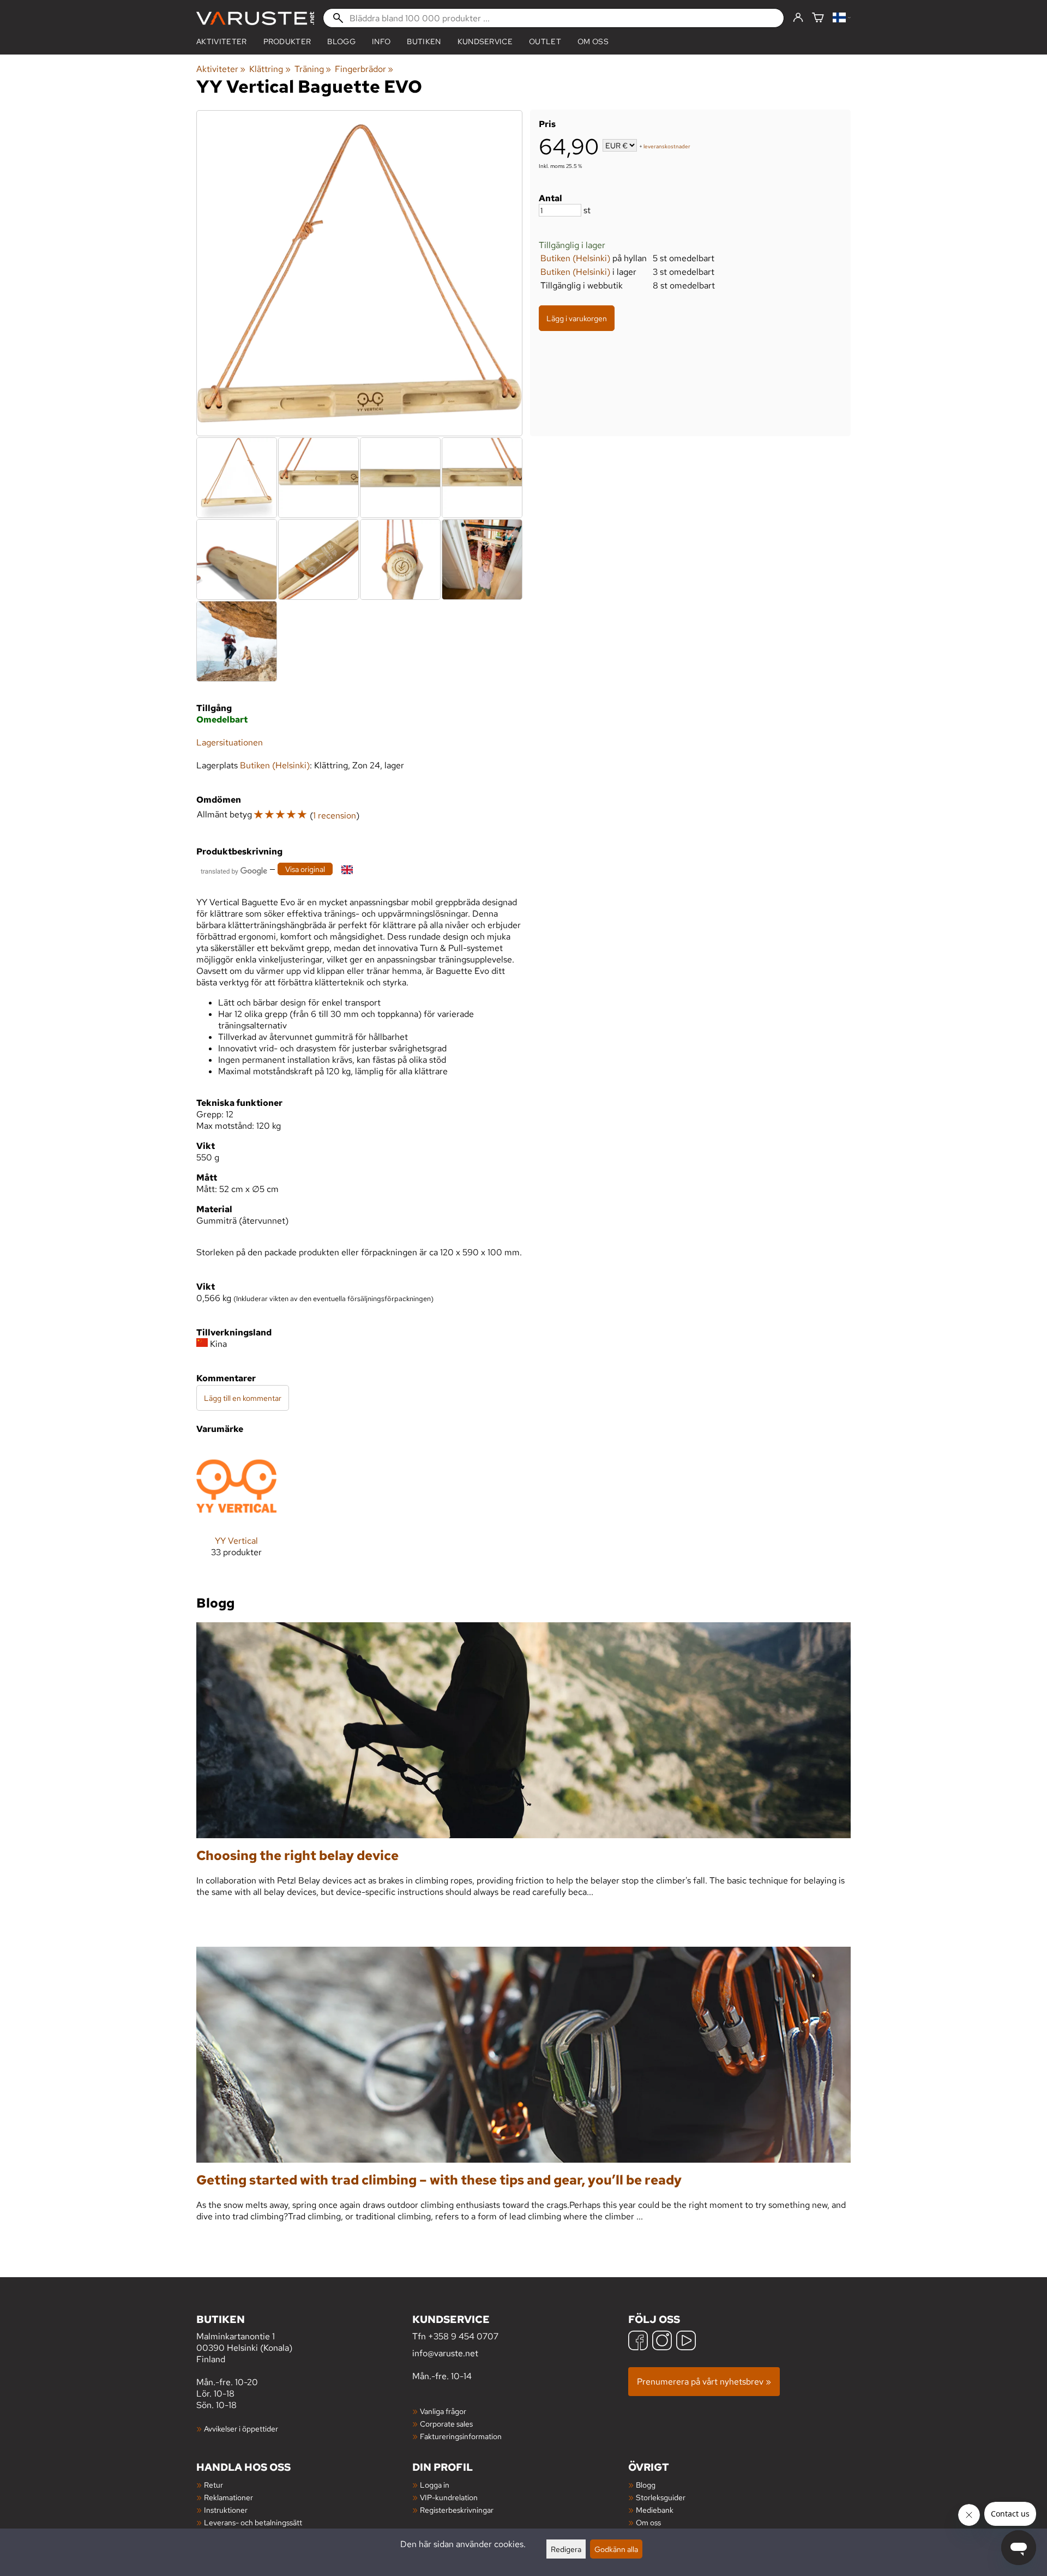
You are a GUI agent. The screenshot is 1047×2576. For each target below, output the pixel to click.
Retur (213, 2485)
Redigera (566, 2549)
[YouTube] (686, 2342)
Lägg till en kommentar (243, 1398)
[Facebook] (638, 2342)
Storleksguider (661, 2497)
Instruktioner (226, 2510)
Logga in (435, 2485)
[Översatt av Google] (234, 870)
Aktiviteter (222, 41)
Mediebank (655, 2510)
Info (381, 41)
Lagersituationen (230, 742)
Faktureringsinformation (461, 2436)
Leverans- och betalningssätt (253, 2522)
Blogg (646, 2485)
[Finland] (842, 18)
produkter (287, 41)
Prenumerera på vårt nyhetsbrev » (704, 2382)
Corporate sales (446, 2424)
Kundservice (485, 41)
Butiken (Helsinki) (575, 258)
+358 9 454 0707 (463, 2336)
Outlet (545, 41)
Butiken (424, 41)
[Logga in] (798, 18)
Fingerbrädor (364, 69)
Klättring (270, 69)
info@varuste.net (445, 2353)
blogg (341, 41)
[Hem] (255, 18)
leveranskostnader (667, 146)
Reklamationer (228, 2497)
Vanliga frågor (443, 2411)
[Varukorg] (818, 18)
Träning (313, 69)
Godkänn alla (616, 2549)
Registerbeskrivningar (457, 2510)
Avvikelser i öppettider (241, 2428)
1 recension (335, 815)
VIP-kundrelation (449, 2497)
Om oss (593, 41)
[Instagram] (662, 2342)
